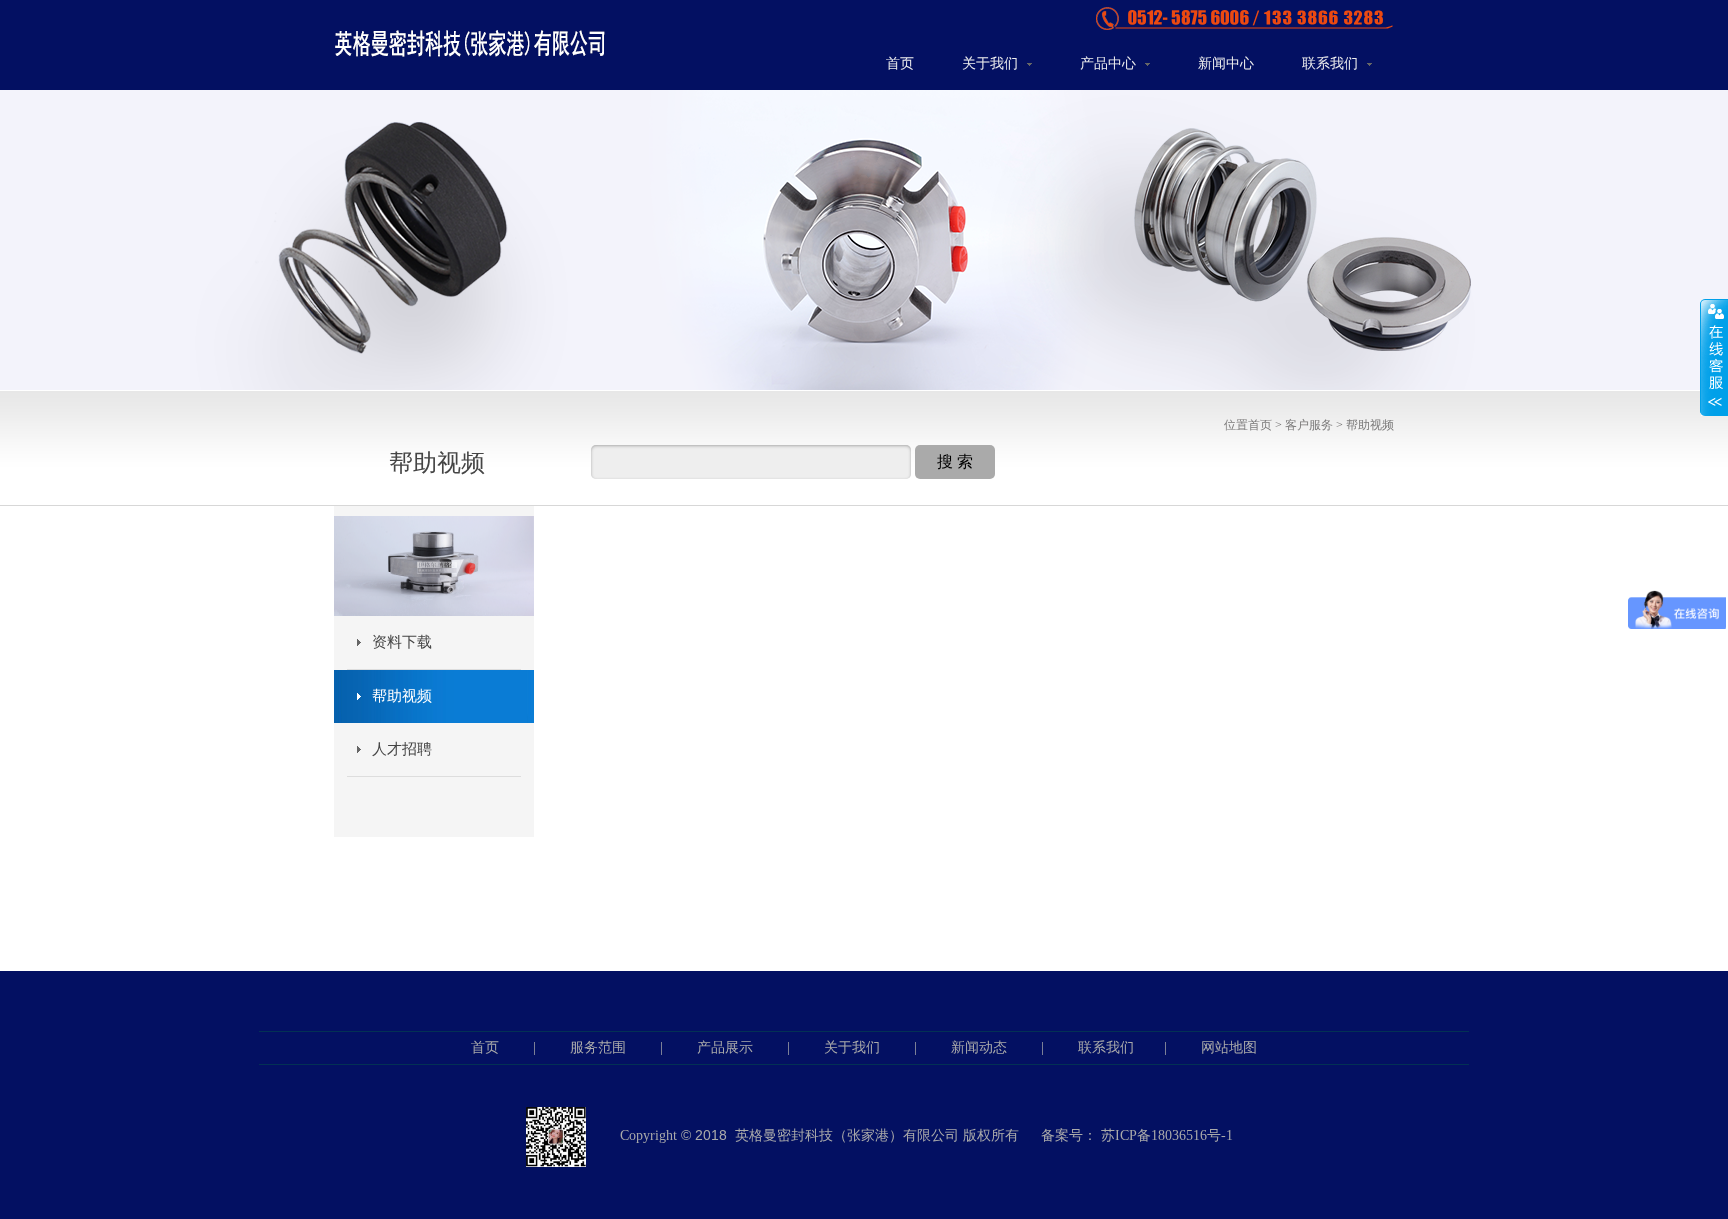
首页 (900, 63)
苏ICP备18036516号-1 (1167, 1135)
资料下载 (402, 642)
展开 (1714, 357)
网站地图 (1229, 1047)
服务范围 (598, 1047)
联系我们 (1332, 63)
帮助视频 (1370, 425)
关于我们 (992, 63)
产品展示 (725, 1047)
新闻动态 (979, 1047)
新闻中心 (1226, 63)
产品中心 (1110, 63)
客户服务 (1309, 425)
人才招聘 (402, 749)
